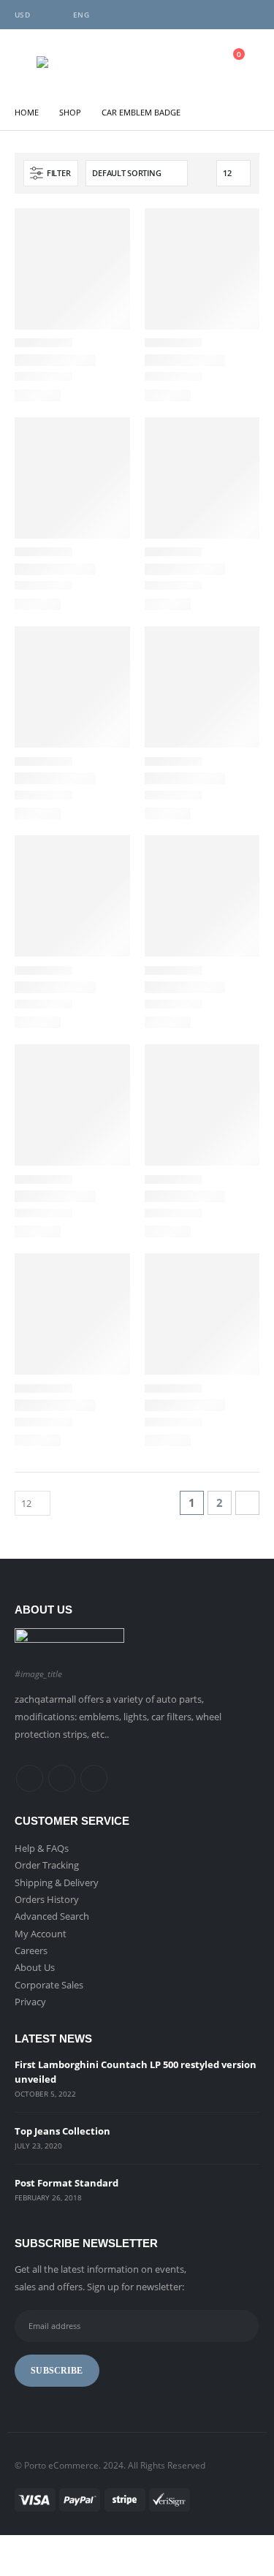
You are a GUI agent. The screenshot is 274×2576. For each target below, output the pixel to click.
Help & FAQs (42, 1848)
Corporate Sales (49, 1985)
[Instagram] (248, 15)
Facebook (30, 1778)
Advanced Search (52, 1916)
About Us (35, 1967)
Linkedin (94, 1778)
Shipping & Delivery (57, 1882)
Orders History (47, 1899)
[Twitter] (224, 15)
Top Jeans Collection (62, 2131)
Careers (31, 1950)
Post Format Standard (66, 2183)
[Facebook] (200, 15)
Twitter (62, 1778)
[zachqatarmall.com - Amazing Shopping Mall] (69, 62)
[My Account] (194, 62)
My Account (41, 1934)
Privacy (30, 2002)
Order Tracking (47, 1865)
